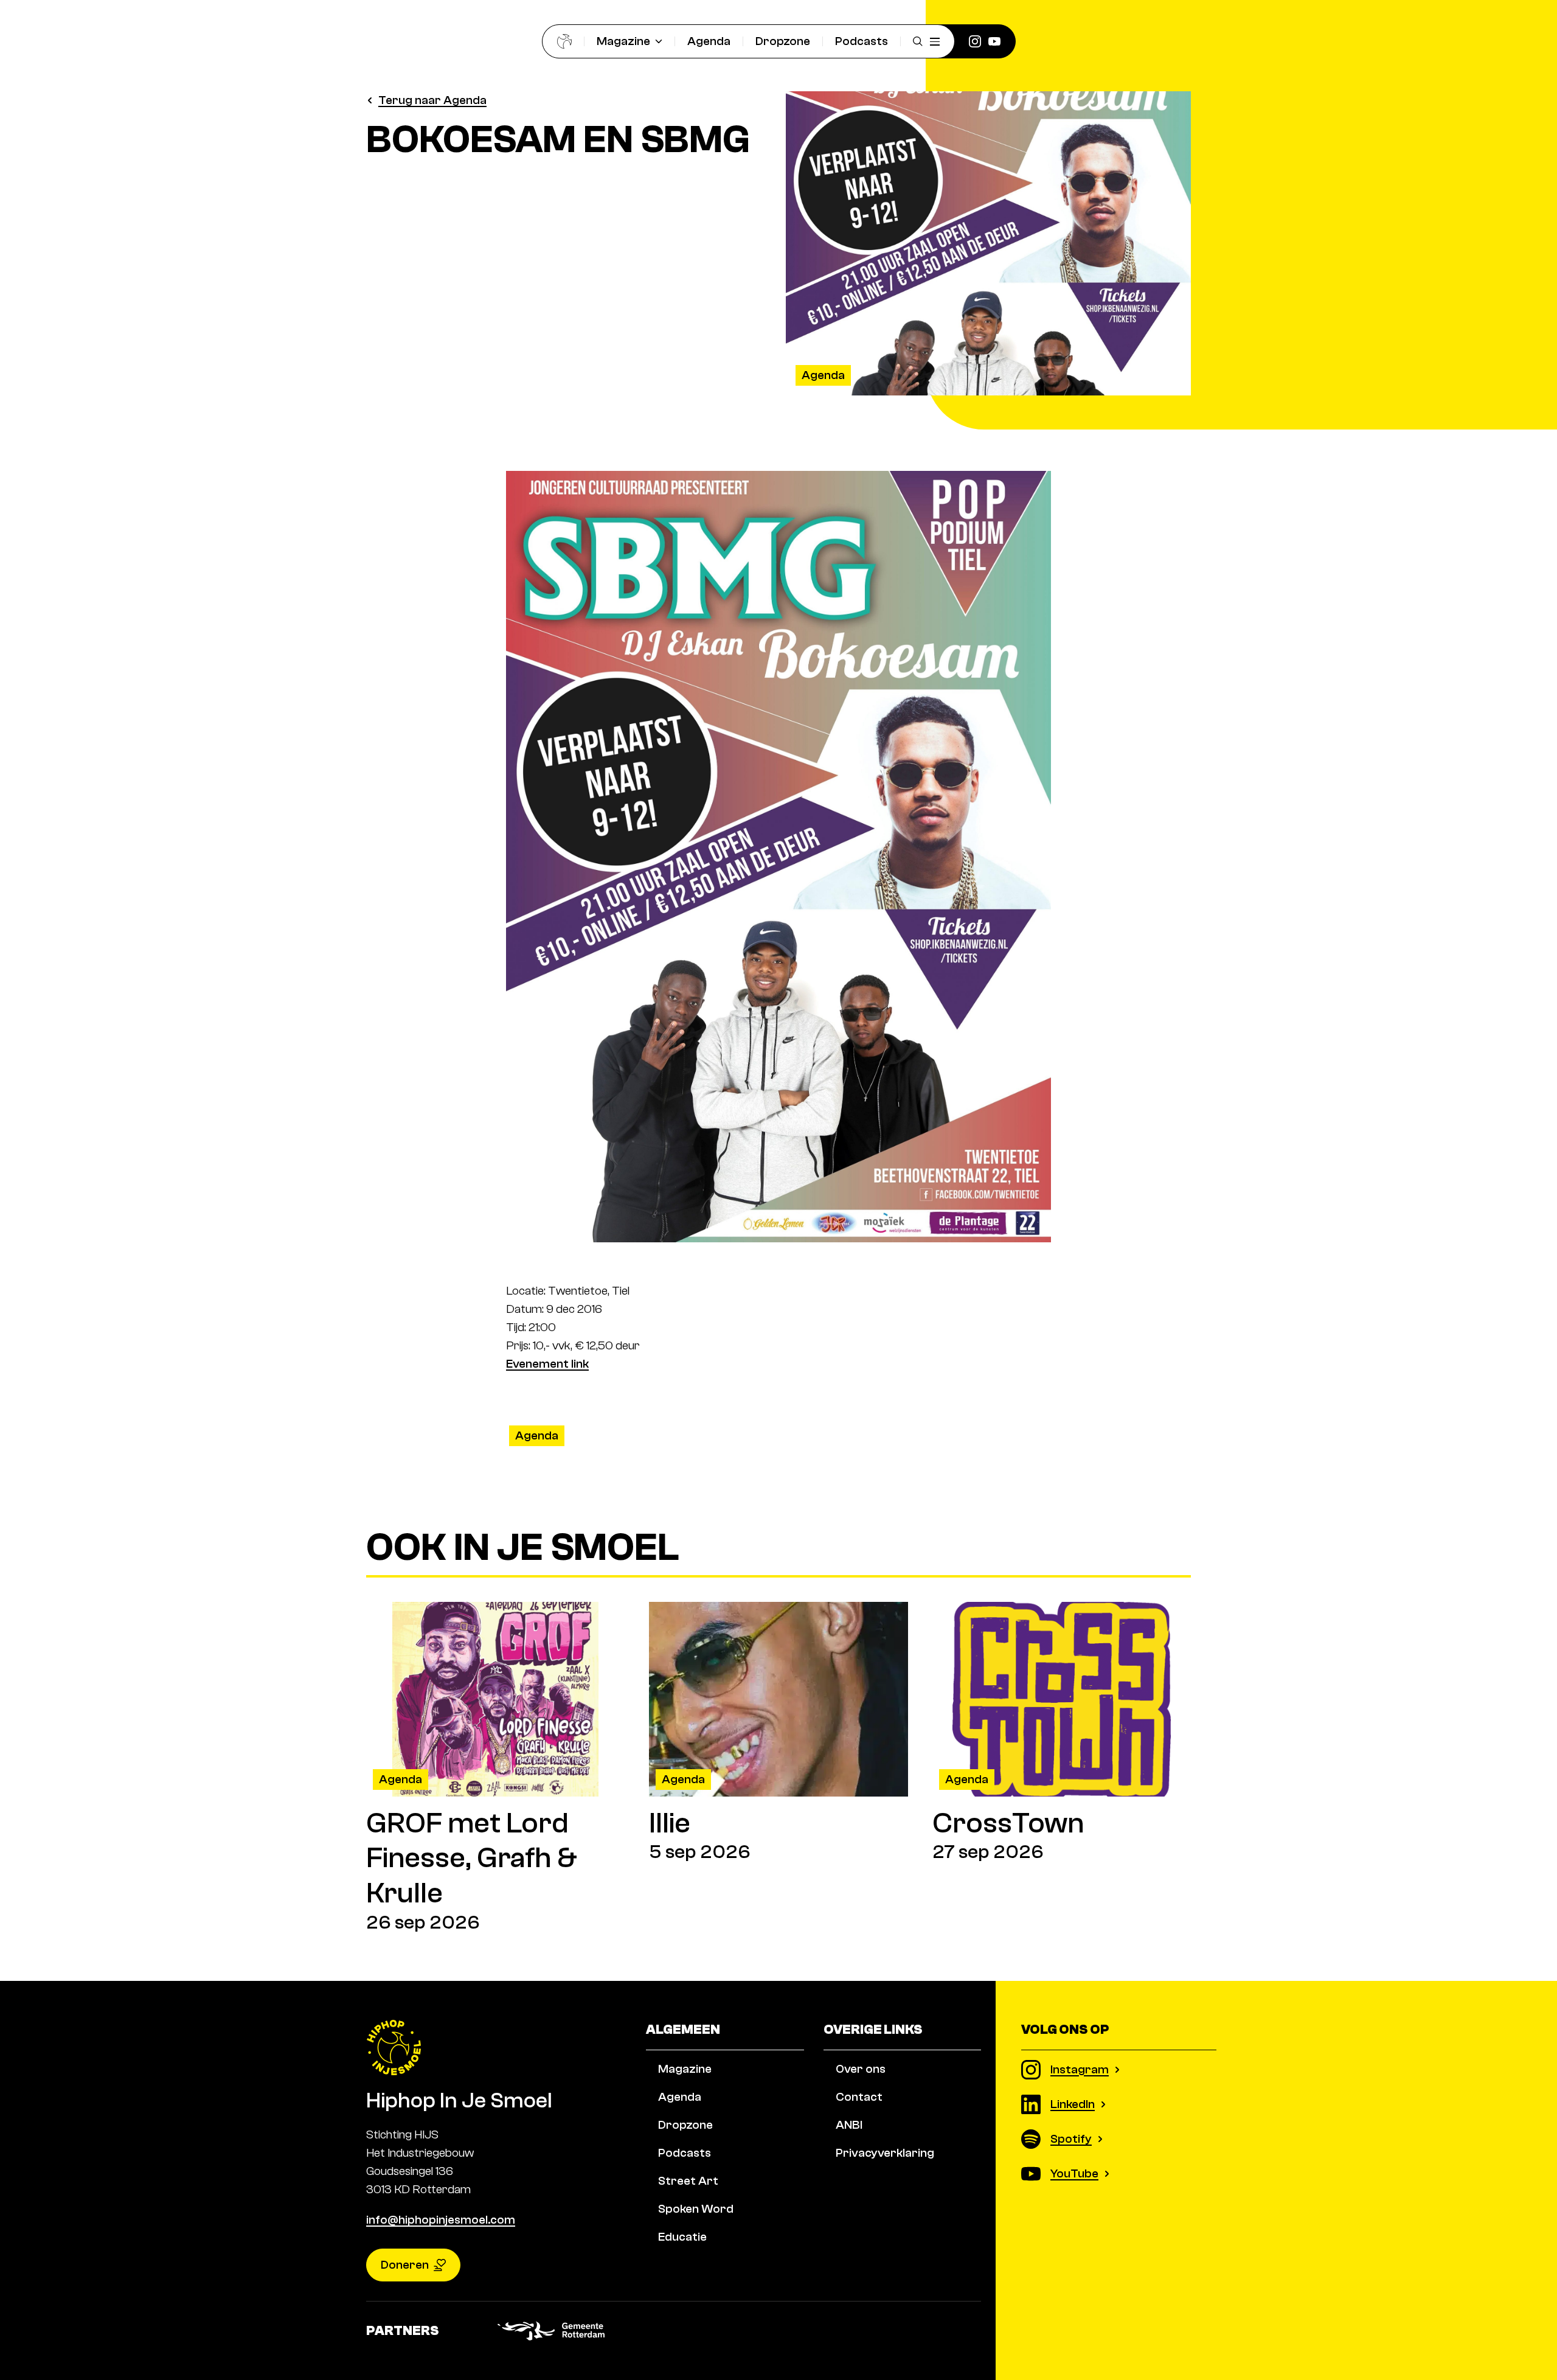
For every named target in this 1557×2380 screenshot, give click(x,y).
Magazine (623, 41)
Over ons (861, 2069)
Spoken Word (696, 2209)
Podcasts (862, 41)
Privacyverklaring (885, 2153)
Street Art (688, 2181)
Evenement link (547, 1364)
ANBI (849, 2125)
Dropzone (783, 41)
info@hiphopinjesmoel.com (441, 2220)
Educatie (682, 2237)
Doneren (405, 2265)
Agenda (709, 41)
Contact (859, 2097)
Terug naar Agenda (432, 100)
